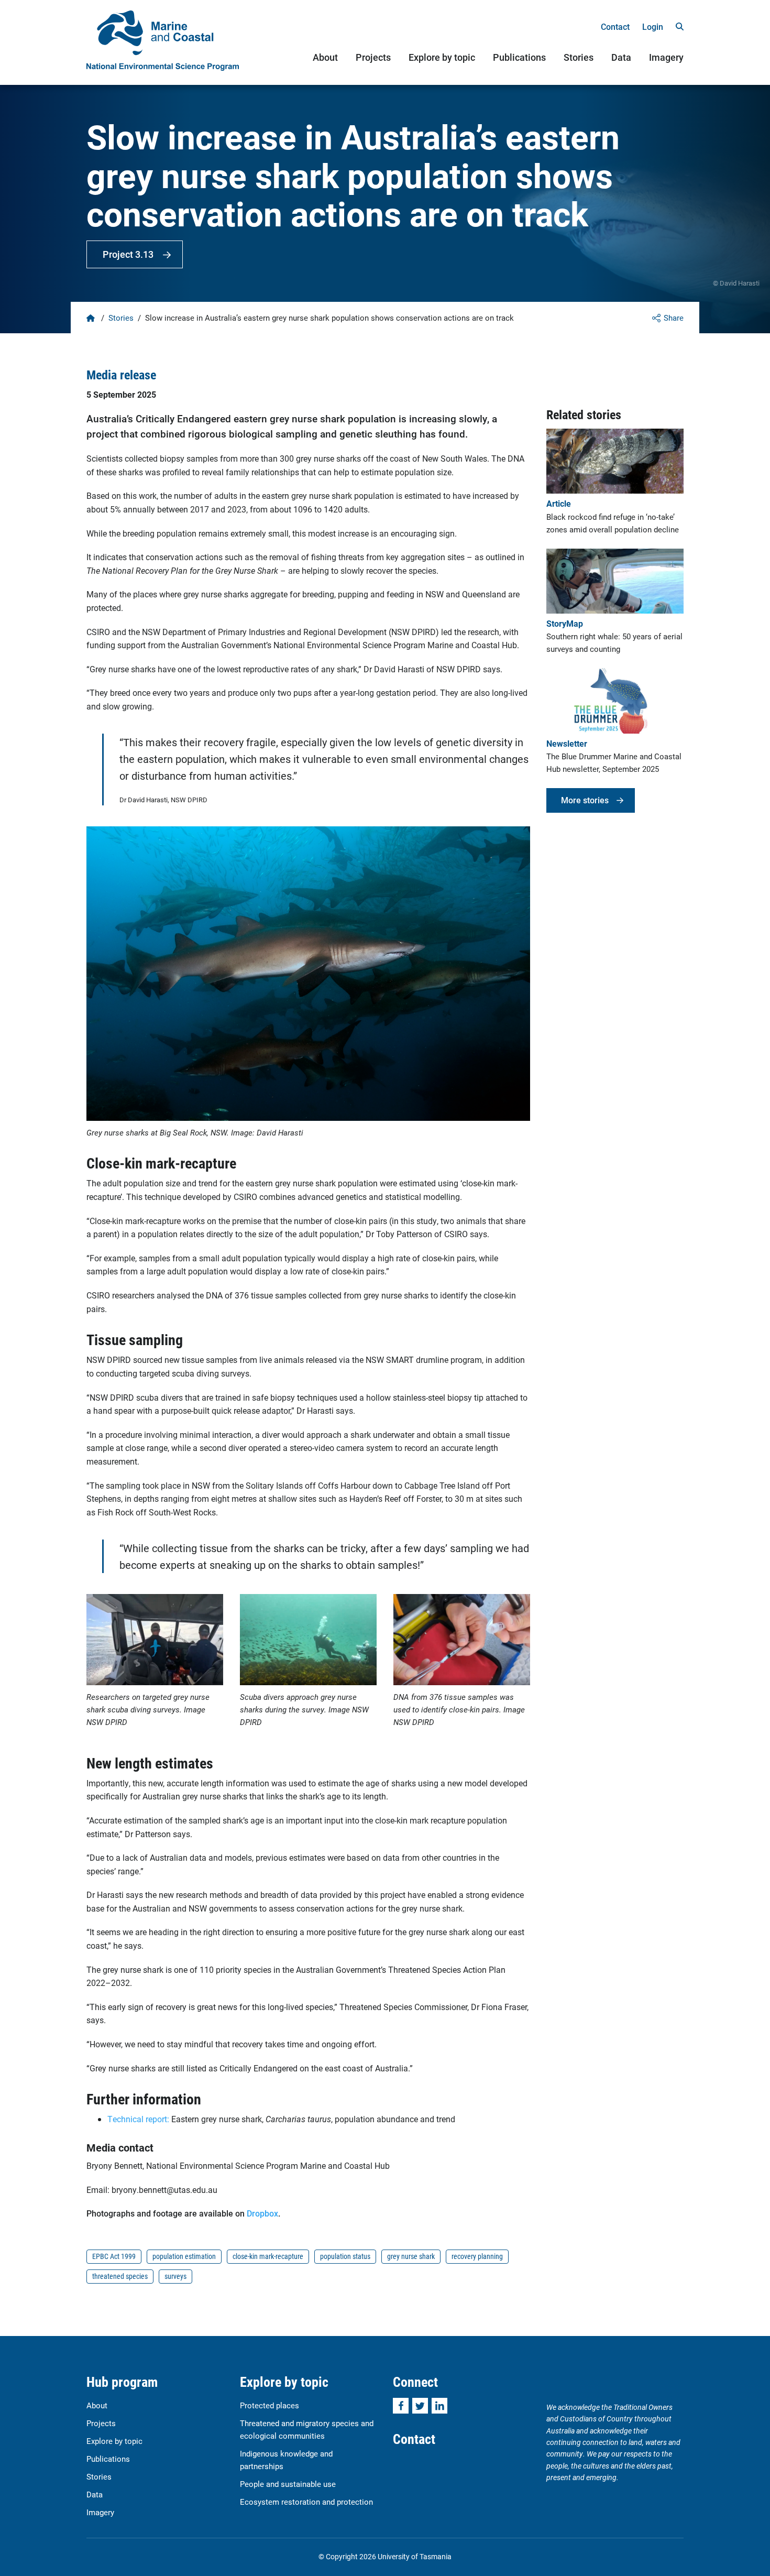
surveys (175, 2276)
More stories (585, 800)
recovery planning (477, 2256)
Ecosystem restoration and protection (306, 2502)
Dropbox (262, 2213)
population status (345, 2256)
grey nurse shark (411, 2256)
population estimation (184, 2256)
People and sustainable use (288, 2484)
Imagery (666, 57)
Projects (373, 57)
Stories (579, 57)
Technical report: (139, 2119)
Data (621, 57)
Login (653, 26)
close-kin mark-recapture (268, 2256)
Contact (615, 26)
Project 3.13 (128, 254)
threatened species (120, 2276)
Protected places (269, 2405)
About (325, 57)
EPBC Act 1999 (114, 2256)
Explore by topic (442, 57)
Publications (519, 57)
